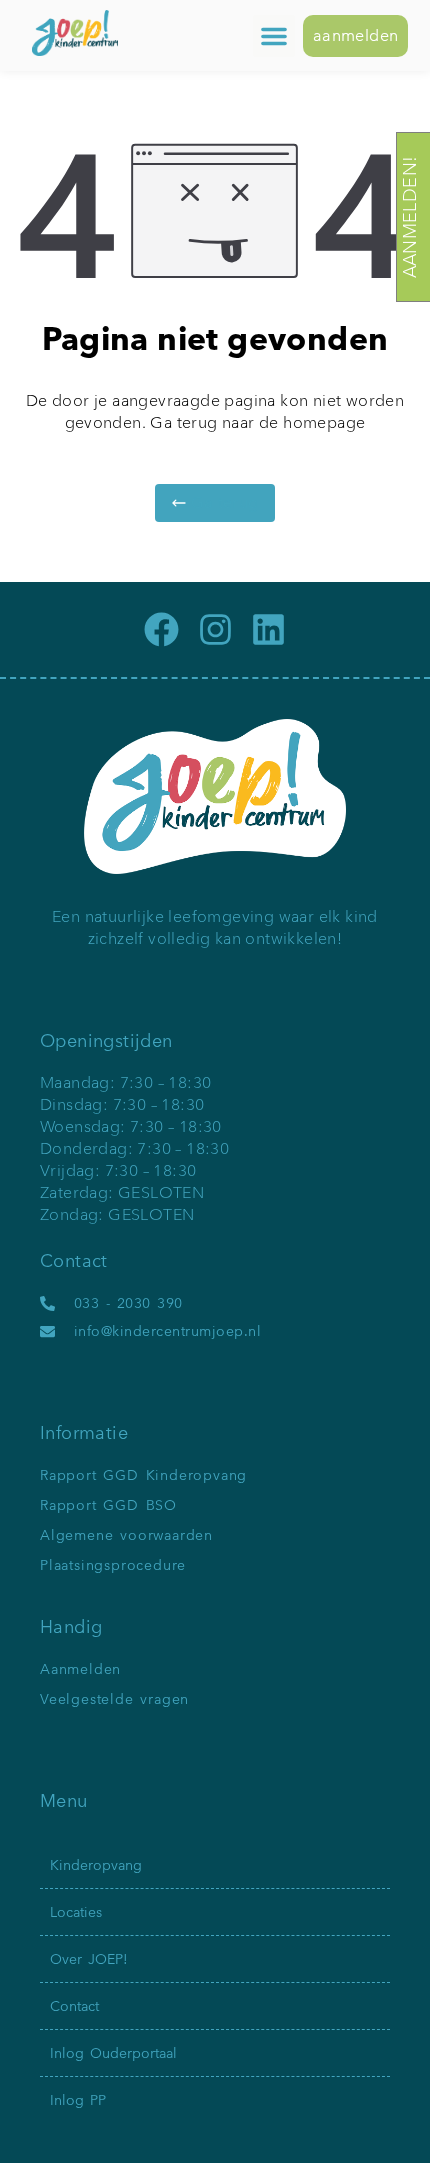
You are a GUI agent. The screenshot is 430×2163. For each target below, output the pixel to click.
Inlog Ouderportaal (113, 2053)
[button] (274, 36)
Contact (74, 2006)
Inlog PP (78, 2100)
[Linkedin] (268, 629)
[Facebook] (161, 629)
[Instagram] (215, 629)
